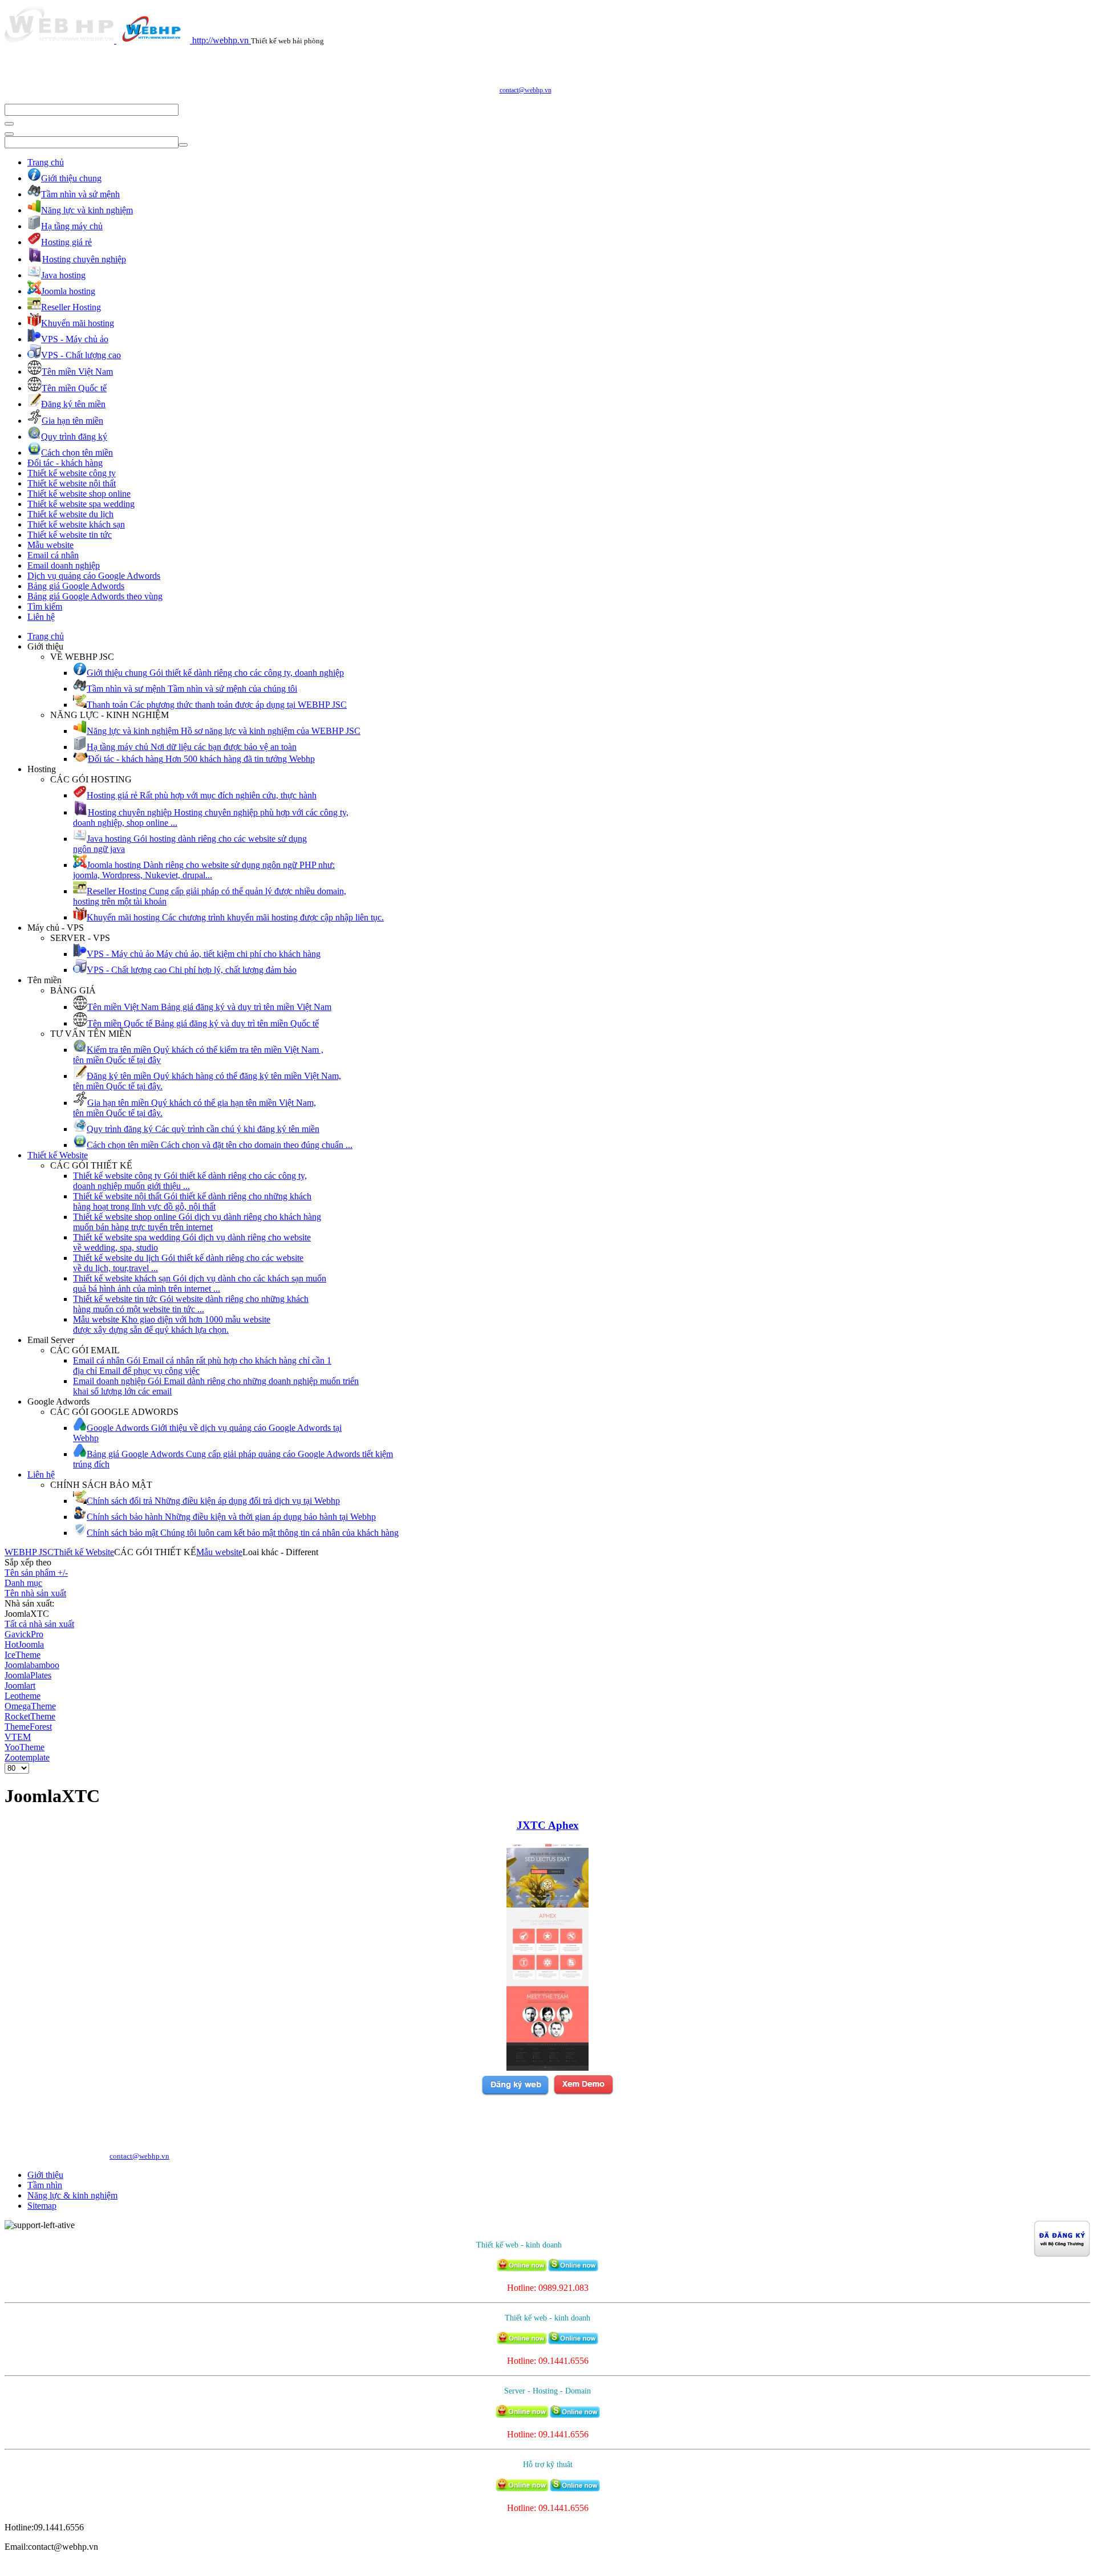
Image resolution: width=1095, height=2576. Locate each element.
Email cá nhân (53, 555)
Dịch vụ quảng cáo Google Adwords (94, 576)
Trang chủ (46, 162)
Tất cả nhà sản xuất (39, 1624)
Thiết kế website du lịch (70, 514)
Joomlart (20, 1685)
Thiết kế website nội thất (72, 483)
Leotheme (23, 1696)
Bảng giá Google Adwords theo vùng (95, 596)
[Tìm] (9, 124)
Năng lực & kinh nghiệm (72, 2195)
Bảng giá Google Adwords (76, 586)
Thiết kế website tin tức (70, 535)
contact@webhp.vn (526, 90)
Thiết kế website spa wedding (81, 504)
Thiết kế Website (58, 1155)
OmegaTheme (30, 1706)
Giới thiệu (45, 2175)
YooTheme (25, 1747)
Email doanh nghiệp (64, 565)
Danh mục (23, 1583)
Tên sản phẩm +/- (36, 1573)
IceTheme (23, 1655)
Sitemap (42, 2206)
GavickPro (24, 1634)
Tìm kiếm (45, 607)
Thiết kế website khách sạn (76, 524)
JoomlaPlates (28, 1675)
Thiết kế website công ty (72, 473)
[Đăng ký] (515, 2093)
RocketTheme (30, 1716)
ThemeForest (28, 1727)
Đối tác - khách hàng (65, 463)
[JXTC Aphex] (547, 2068)
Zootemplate (27, 1757)
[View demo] (583, 2093)
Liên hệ (41, 617)
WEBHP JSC (29, 1552)
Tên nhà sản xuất (35, 1593)
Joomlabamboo (32, 1665)
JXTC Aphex (548, 1825)
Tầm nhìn (45, 2185)
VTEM (18, 1737)
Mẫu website (50, 545)
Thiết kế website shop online (79, 494)
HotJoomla (24, 1644)
